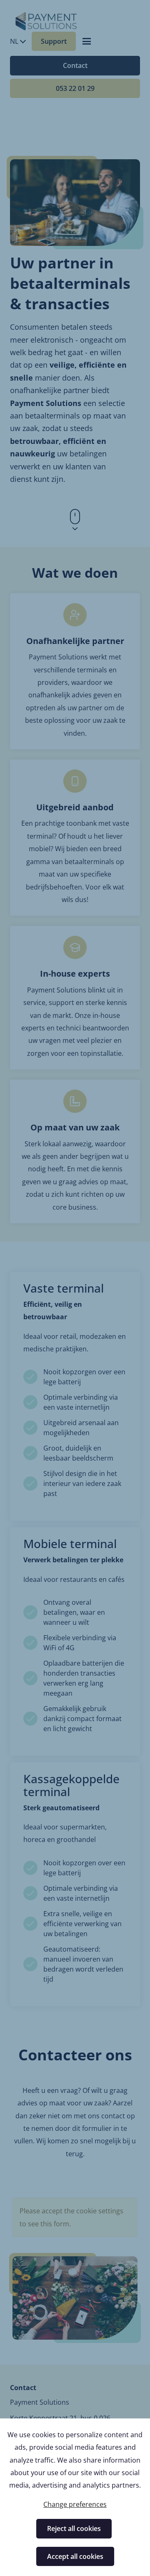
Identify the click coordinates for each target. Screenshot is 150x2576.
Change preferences (75, 2504)
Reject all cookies (74, 2528)
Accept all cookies (75, 2556)
